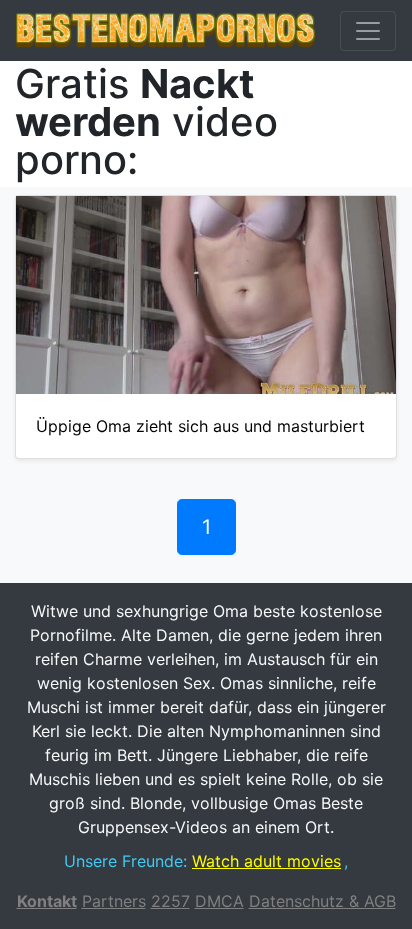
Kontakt (47, 901)
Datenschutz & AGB (322, 901)
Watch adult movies (266, 861)
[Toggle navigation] (368, 31)
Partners (114, 901)
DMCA (219, 901)
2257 (170, 901)
